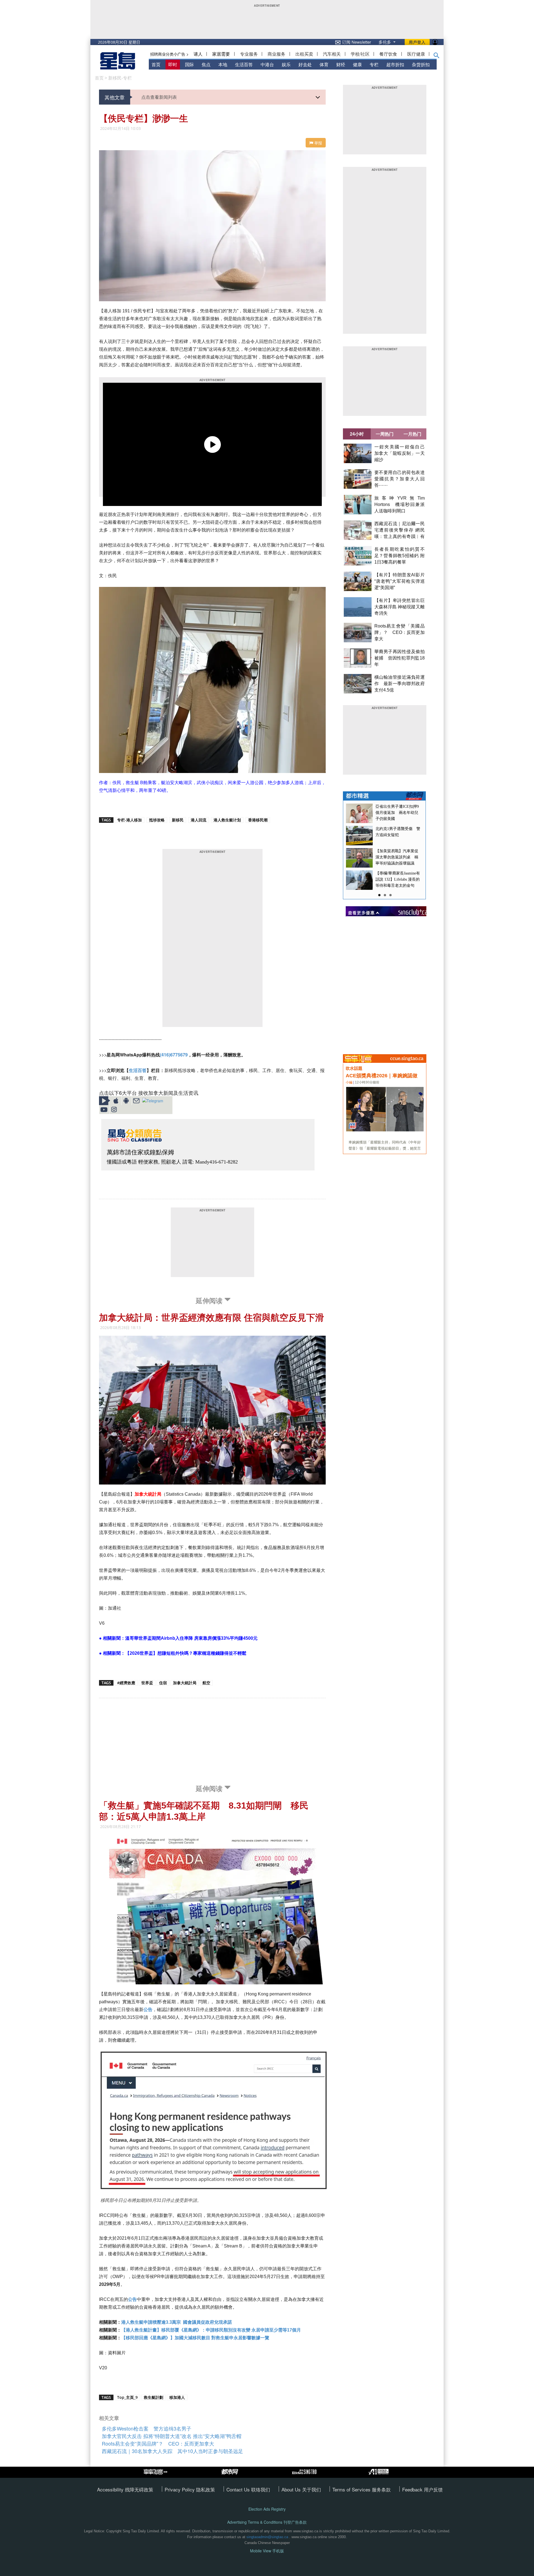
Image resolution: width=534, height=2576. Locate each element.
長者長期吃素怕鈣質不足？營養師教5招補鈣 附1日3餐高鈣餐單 (400, 556)
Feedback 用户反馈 (422, 2489)
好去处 (305, 64)
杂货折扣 (421, 64)
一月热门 (412, 434)
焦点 (206, 64)
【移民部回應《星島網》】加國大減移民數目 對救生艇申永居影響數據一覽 (195, 2338)
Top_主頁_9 (127, 2397)
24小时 (357, 434)
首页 (156, 64)
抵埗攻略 (157, 820)
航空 (206, 1683)
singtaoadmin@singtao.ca (267, 2537)
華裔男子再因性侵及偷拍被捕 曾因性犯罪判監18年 (400, 658)
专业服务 (249, 54)
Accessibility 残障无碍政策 (125, 2489)
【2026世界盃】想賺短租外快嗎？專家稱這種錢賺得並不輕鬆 (186, 1653)
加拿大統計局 (148, 1494)
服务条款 (381, 2489)
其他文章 (115, 97)
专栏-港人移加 (129, 820)
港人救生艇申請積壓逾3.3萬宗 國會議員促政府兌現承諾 (177, 2322)
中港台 (267, 64)
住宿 (163, 1683)
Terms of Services (352, 2489)
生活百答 (244, 64)
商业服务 (276, 54)
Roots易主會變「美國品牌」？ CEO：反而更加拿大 (400, 632)
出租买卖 (304, 54)
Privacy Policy (180, 2489)
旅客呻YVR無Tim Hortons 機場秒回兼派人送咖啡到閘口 (400, 504)
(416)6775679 (174, 1055)
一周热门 (385, 434)
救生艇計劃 (154, 2397)
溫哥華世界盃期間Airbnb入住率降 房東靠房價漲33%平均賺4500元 (191, 1638)
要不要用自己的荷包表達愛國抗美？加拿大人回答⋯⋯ (400, 479)
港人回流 (199, 820)
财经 (341, 64)
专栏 (374, 64)
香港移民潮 (258, 820)
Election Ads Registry (267, 2509)
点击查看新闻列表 (159, 97)
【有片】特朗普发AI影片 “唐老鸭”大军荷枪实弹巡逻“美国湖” (400, 581)
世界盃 (147, 1683)
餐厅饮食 (388, 54)
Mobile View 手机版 (267, 2551)
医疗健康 (416, 54)
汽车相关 (332, 54)
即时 (173, 64)
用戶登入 (417, 42)
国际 (189, 64)
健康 (357, 64)
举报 (318, 143)
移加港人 (177, 2397)
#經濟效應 (126, 1683)
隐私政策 (206, 2489)
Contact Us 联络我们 (248, 2489)
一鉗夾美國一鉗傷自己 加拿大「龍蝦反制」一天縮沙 (402, 453)
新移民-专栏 (120, 78)
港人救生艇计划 (227, 820)
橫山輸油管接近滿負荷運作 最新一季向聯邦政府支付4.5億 (400, 684)
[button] (437, 56)
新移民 (178, 820)
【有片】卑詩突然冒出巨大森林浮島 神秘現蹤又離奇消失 (400, 607)
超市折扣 (395, 64)
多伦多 (385, 42)
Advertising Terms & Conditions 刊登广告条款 (267, 2522)
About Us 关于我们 (301, 2489)
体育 (324, 64)
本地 (223, 64)
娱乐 (286, 64)
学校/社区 (360, 54)
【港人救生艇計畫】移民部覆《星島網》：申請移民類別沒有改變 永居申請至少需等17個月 (211, 2330)
